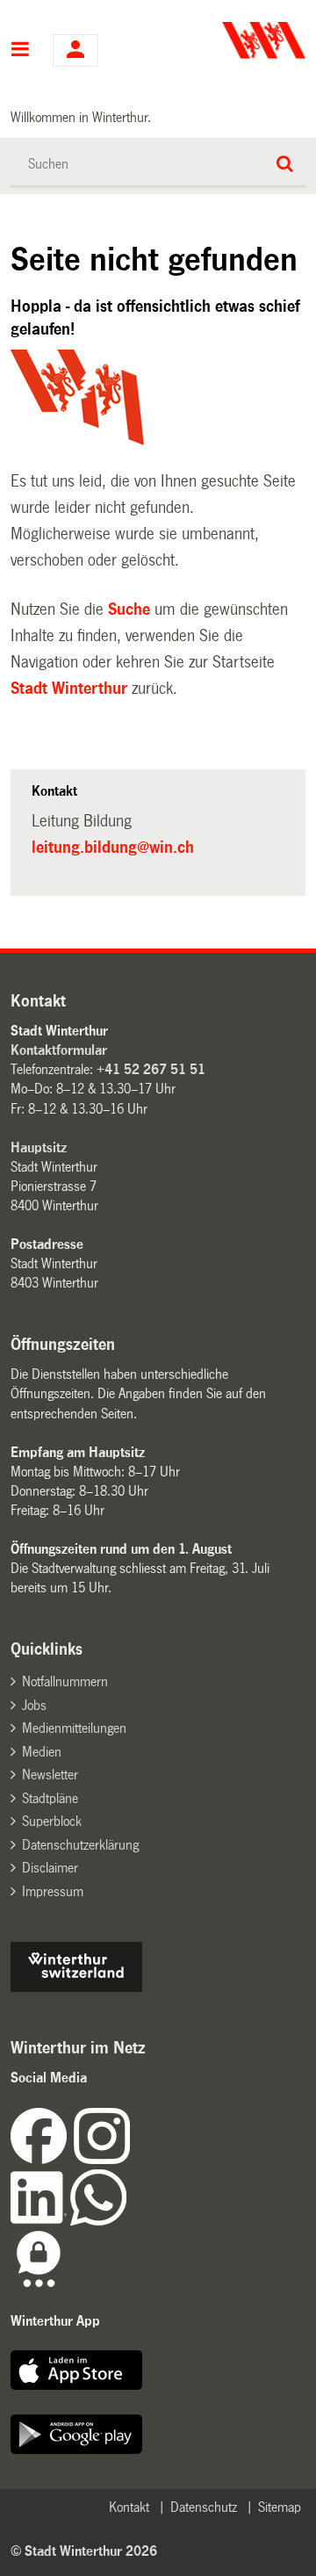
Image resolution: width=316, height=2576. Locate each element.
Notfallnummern (65, 1681)
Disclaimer (50, 1868)
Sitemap (280, 2507)
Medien (42, 1752)
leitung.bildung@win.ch (113, 848)
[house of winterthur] (76, 1987)
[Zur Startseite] (234, 40)
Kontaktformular (59, 1050)
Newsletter (50, 1775)
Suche (129, 610)
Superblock (52, 1821)
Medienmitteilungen (74, 1728)
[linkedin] (40, 2221)
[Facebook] (42, 2159)
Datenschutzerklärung (80, 1845)
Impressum (53, 1891)
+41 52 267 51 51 (151, 1069)
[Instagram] (102, 2159)
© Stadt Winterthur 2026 (84, 2551)
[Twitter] (132, 2159)
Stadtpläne (50, 1798)
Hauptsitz (39, 1147)
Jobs (34, 1705)
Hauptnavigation (21, 51)
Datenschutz (204, 2507)
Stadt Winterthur (69, 689)
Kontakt (129, 2507)
